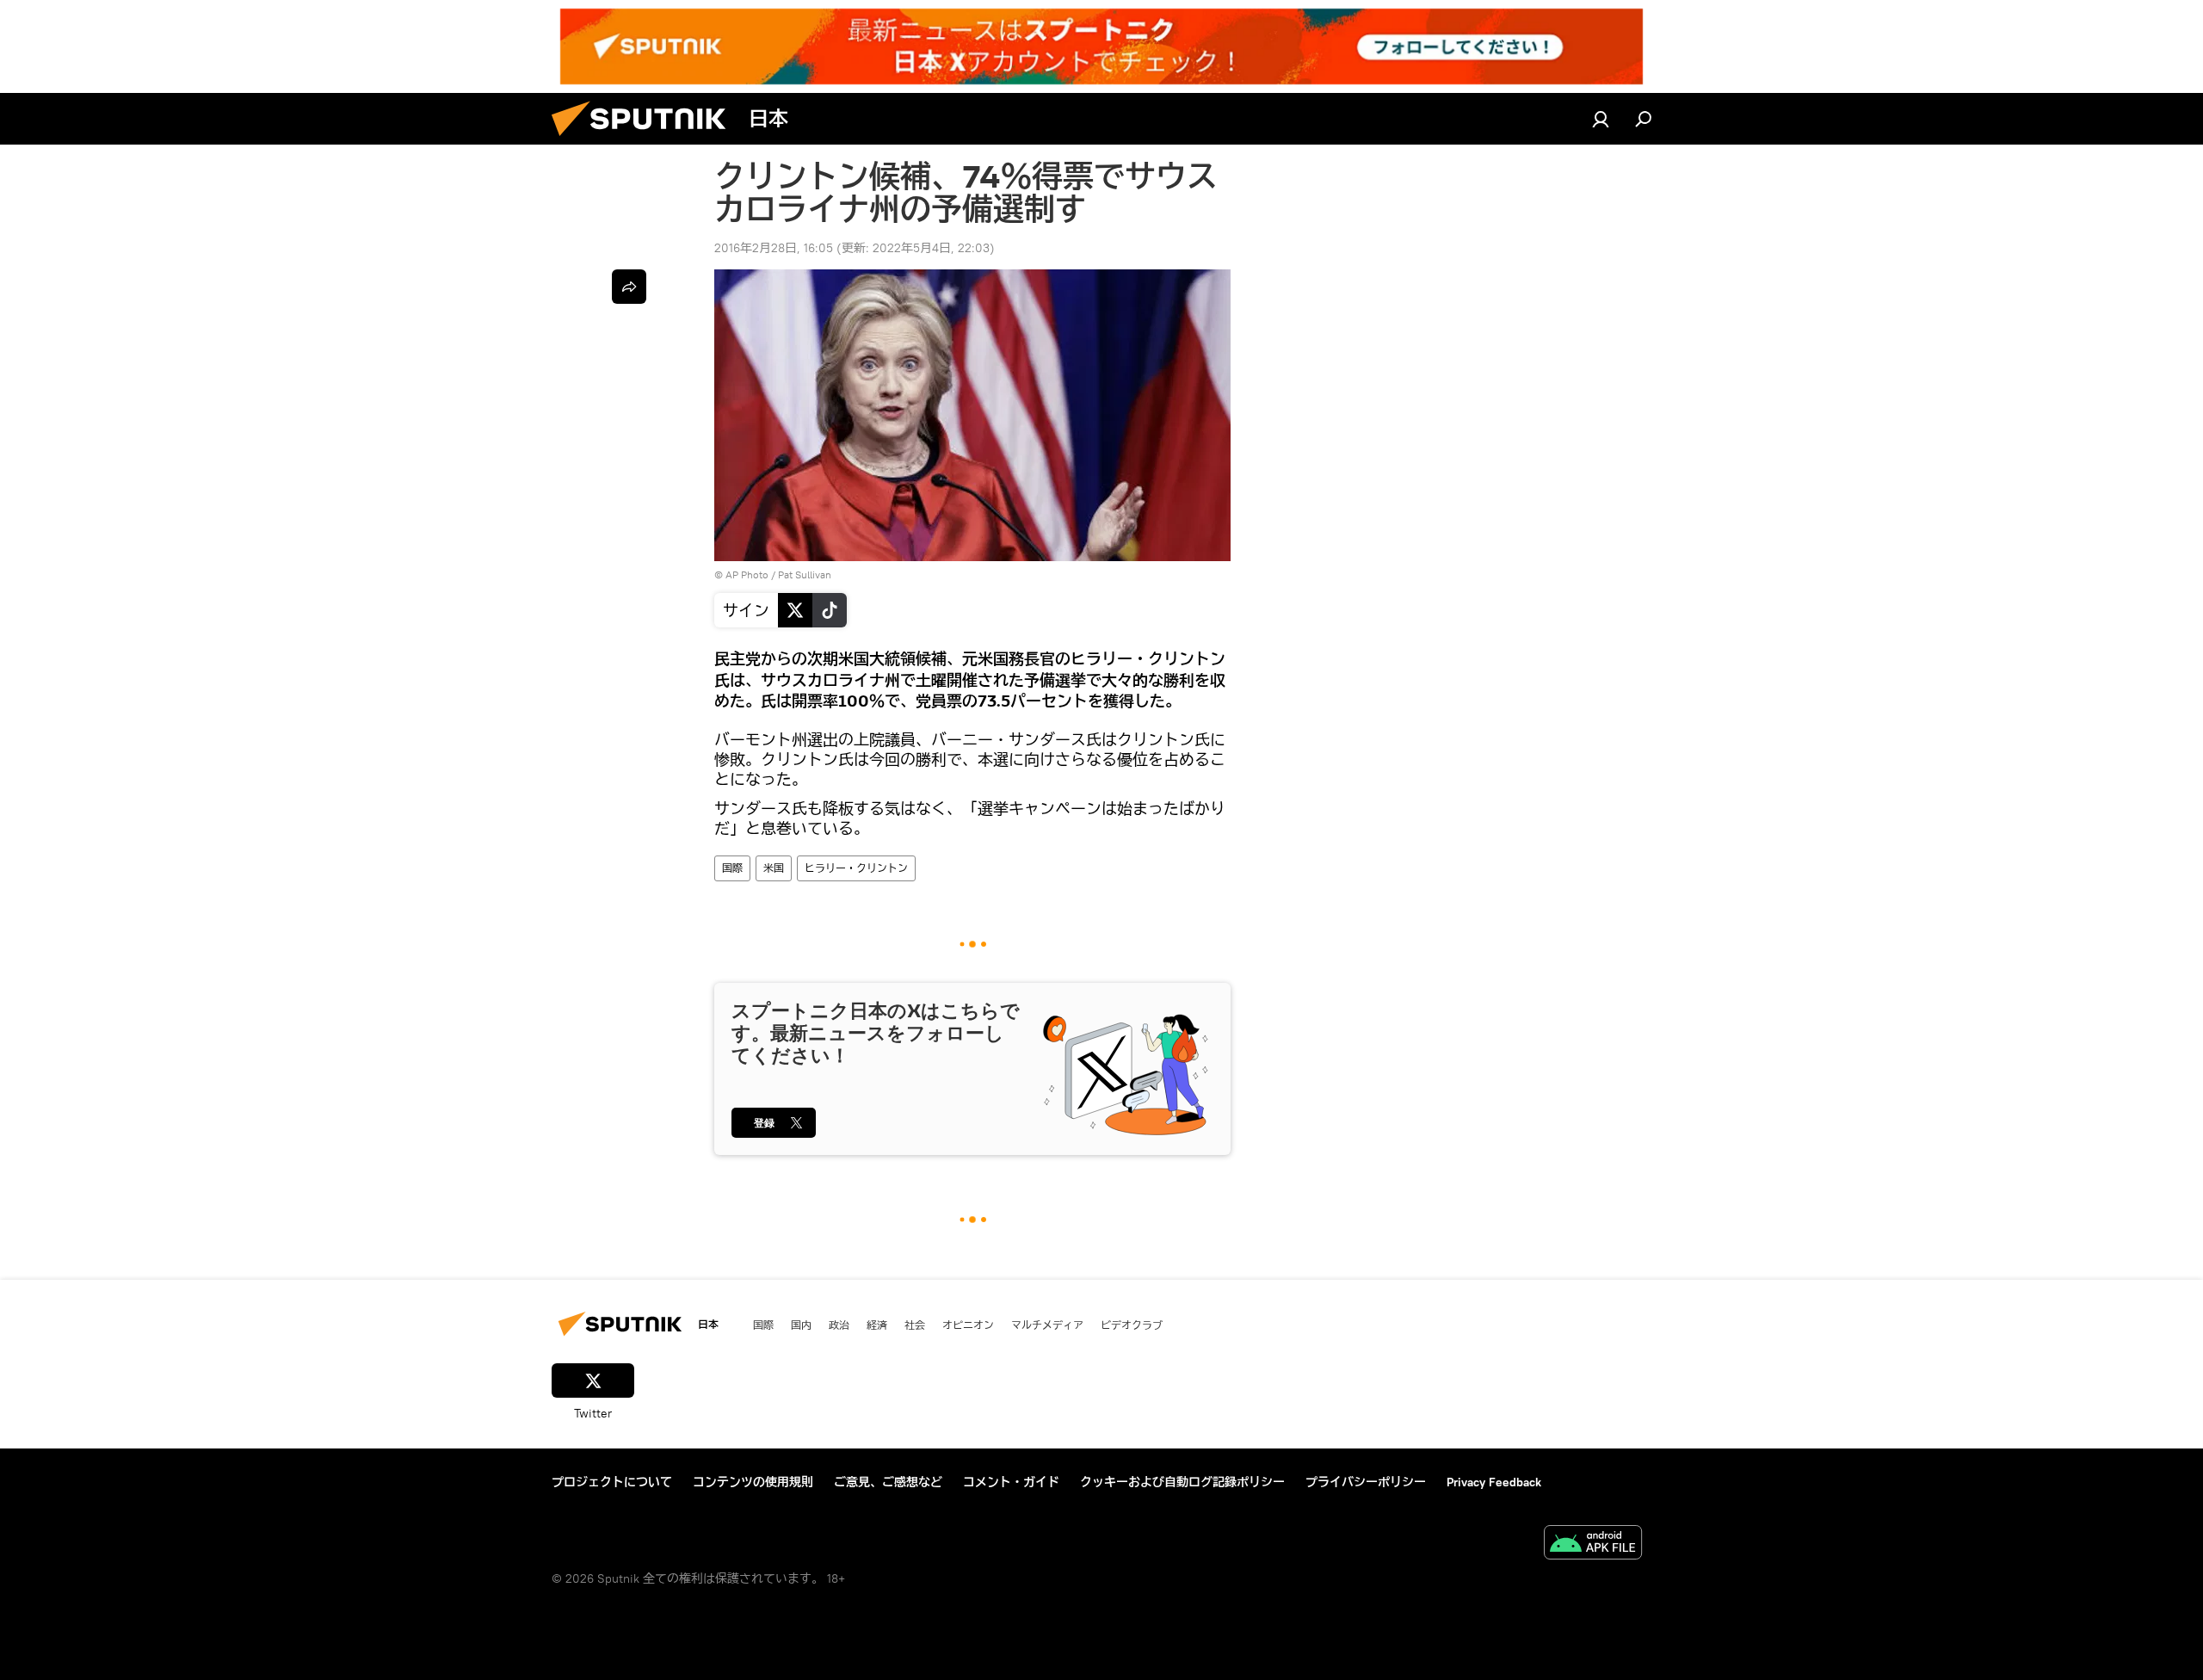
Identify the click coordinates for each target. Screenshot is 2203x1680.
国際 (732, 868)
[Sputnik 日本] (645, 140)
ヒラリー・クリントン (856, 868)
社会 (915, 1325)
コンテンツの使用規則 (753, 1482)
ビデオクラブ (1132, 1325)
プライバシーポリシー (1366, 1482)
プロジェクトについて (612, 1482)
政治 (839, 1325)
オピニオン (968, 1325)
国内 (801, 1325)
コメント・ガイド (1011, 1482)
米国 (774, 868)
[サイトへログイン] (1601, 119)
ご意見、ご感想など (888, 1482)
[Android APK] (1593, 1544)
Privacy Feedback (1494, 1482)
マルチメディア (1047, 1325)
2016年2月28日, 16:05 (774, 248)
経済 (877, 1325)
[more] (629, 287)
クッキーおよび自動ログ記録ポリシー (1182, 1482)
